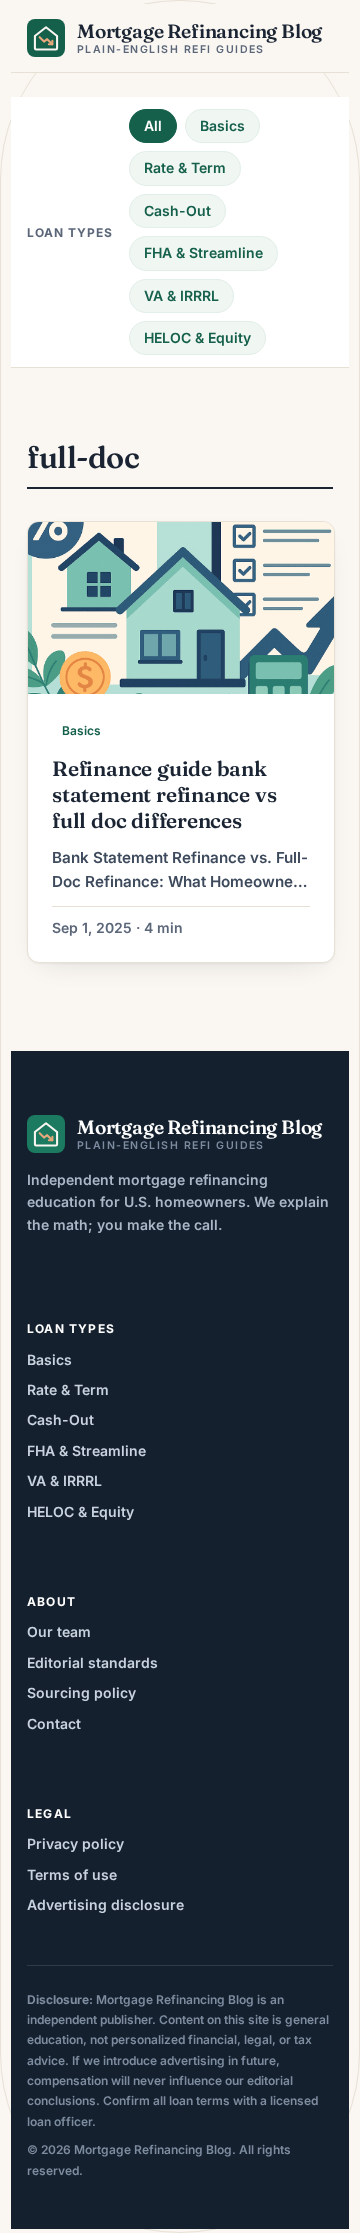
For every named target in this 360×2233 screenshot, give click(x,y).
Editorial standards (92, 1662)
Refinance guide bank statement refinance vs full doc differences (164, 794)
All (153, 125)
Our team (59, 1631)
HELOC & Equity (197, 337)
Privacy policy (75, 1843)
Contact (54, 1723)
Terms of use (72, 1874)
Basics (222, 125)
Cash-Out (177, 210)
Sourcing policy (81, 1692)
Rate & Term (185, 167)
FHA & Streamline (203, 252)
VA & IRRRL (181, 295)
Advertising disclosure (105, 1904)
